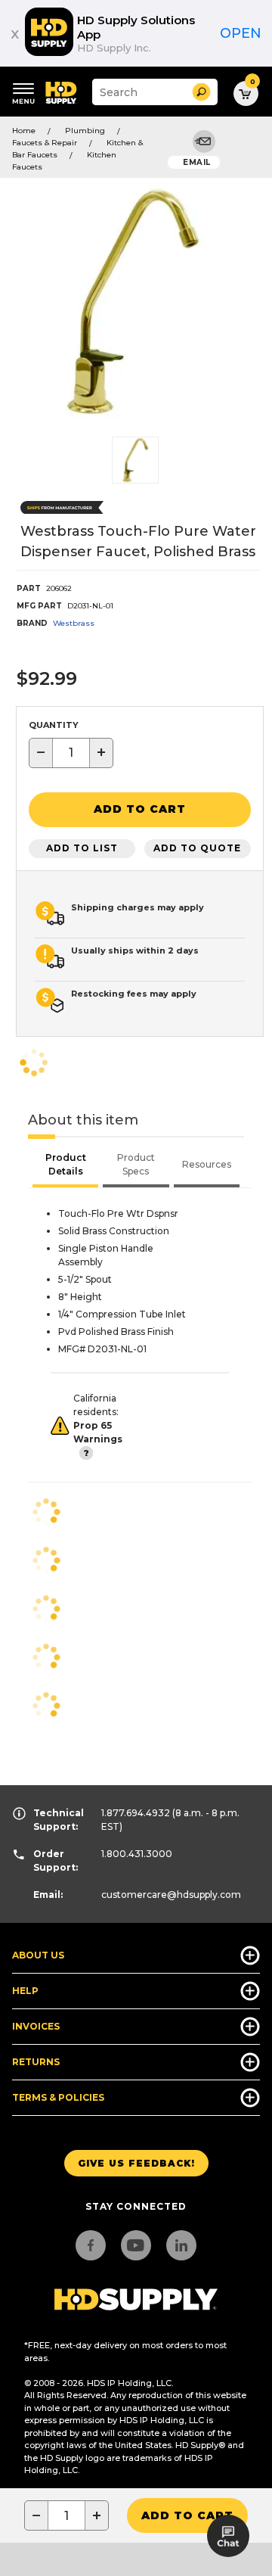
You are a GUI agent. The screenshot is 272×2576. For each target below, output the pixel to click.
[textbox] (71, 753)
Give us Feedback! (136, 2163)
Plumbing (85, 131)
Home (24, 131)
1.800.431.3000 (137, 1854)
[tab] (65, 1166)
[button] (201, 92)
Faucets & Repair (45, 143)
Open (241, 33)
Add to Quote (197, 848)
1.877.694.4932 (136, 1813)
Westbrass (74, 623)
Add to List (82, 848)
